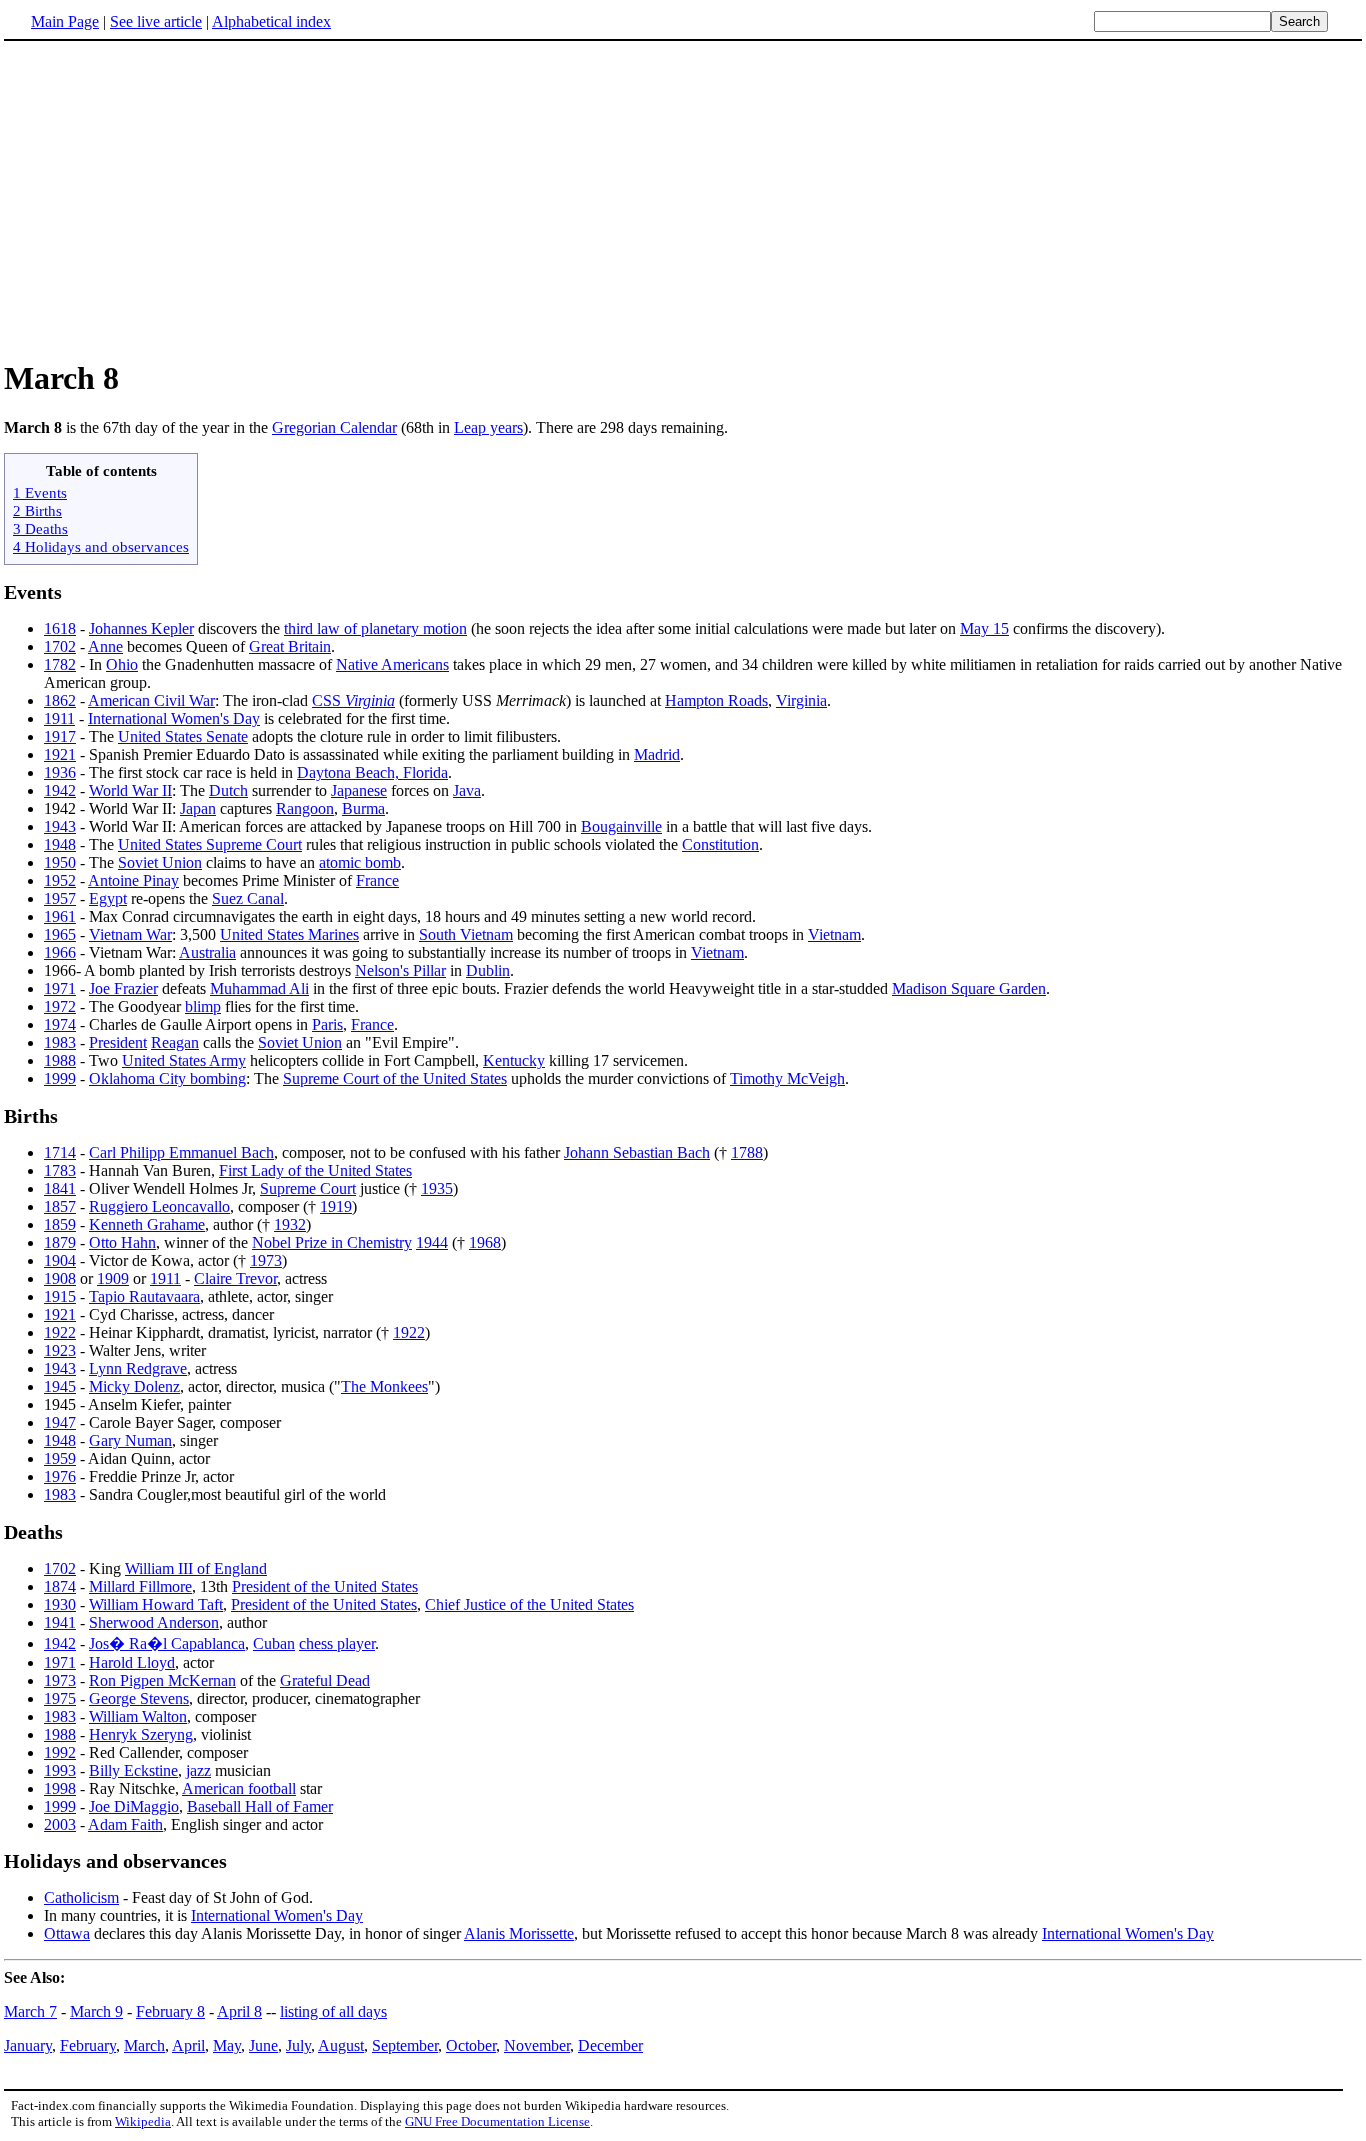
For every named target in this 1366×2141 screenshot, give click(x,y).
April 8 (239, 2011)
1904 (60, 1260)
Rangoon (305, 808)
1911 (59, 718)
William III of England (196, 1568)
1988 (60, 1060)
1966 (60, 952)
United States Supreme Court (210, 844)
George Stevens (139, 1698)
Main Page (65, 21)
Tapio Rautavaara (144, 1296)
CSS (353, 700)
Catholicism (81, 1897)
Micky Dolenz (134, 1386)
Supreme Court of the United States (395, 1078)
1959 (60, 1458)
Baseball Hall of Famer (260, 1806)
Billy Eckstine (133, 1770)
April (188, 2045)
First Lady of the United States (315, 1170)
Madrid (657, 754)
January (28, 2045)
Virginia (801, 700)
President (118, 1042)
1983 (60, 1042)
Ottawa (67, 1933)
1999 (60, 1078)
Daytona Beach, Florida (372, 772)
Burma (363, 808)
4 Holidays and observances (101, 546)
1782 (60, 664)
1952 (60, 880)
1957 (60, 898)
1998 (60, 1788)
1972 (60, 1006)
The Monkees (384, 1386)
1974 (60, 1024)
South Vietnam (466, 934)
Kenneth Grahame (147, 1224)
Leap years (488, 427)
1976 (60, 1476)
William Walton (138, 1716)
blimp (203, 1006)
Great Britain (290, 646)
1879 (60, 1242)
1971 (60, 988)
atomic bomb (360, 862)
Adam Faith (125, 1824)
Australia (207, 952)
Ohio (122, 664)
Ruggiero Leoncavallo (159, 1206)
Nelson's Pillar (400, 970)
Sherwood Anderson (154, 1622)
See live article (156, 21)
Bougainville (621, 826)
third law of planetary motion (375, 628)
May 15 (984, 628)
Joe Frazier (123, 988)
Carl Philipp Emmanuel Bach (181, 1152)
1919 (336, 1206)
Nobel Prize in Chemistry (332, 1242)
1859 (60, 1224)
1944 (432, 1242)
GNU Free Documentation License (497, 2121)
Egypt (108, 898)
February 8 (170, 2011)
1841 (60, 1188)
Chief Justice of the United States (529, 1604)
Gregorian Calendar (334, 427)
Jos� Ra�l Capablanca (167, 1643)
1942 (60, 790)
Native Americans (392, 664)
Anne (105, 646)
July (298, 2045)
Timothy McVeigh (787, 1078)
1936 (60, 772)
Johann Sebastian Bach (637, 1152)
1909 (113, 1278)
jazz (198, 1770)
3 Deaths (40, 528)
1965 (60, 934)
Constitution (720, 844)
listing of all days (333, 2011)
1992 (60, 1752)
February (88, 2045)
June (263, 2045)
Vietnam (834, 934)
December (610, 2045)
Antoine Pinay (133, 880)
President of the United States (325, 1586)
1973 (266, 1260)
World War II (130, 790)
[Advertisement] (172, 199)
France (377, 880)
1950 (60, 862)
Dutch (228, 790)
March (144, 2045)
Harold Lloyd (132, 1662)
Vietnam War (130, 934)
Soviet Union (160, 862)
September (405, 2045)
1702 (60, 646)
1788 (747, 1152)
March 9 (96, 2011)
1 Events (40, 492)
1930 (60, 1604)
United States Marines (289, 934)
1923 (60, 1350)
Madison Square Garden (969, 988)
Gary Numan (130, 1440)
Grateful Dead (325, 1680)
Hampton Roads (716, 700)
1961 (60, 916)
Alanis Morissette (519, 1933)
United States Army (184, 1060)
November (537, 2045)
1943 (60, 826)
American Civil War (151, 700)
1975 (60, 1698)
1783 (60, 1170)
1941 (60, 1622)
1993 (60, 1770)
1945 (60, 1386)
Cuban (274, 1643)
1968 (485, 1242)
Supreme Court (308, 1188)
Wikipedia (143, 2121)
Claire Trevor (235, 1278)
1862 (60, 700)
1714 (60, 1152)
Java (467, 790)
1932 (290, 1224)
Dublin (488, 970)
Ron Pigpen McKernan (162, 1680)
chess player (337, 1643)
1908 (60, 1278)
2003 (60, 1824)
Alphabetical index (271, 21)
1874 (60, 1586)
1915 (60, 1296)
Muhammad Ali (259, 988)
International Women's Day (174, 718)
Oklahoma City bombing (167, 1078)
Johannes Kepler (141, 628)
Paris (327, 1024)
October (471, 2045)
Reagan (175, 1042)
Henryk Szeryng (141, 1734)
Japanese (359, 790)
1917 (60, 736)
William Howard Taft (156, 1604)
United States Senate (183, 736)
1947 (60, 1422)
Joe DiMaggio (134, 1806)
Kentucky (514, 1060)
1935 (437, 1188)
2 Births (37, 510)
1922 (60, 1332)
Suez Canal (248, 898)
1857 (60, 1206)
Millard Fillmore (140, 1586)
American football (239, 1788)
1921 (60, 754)
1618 (60, 628)
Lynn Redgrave (138, 1368)
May (227, 2045)
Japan (198, 808)
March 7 (30, 2011)
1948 (60, 844)
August (341, 2045)
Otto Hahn (122, 1242)
